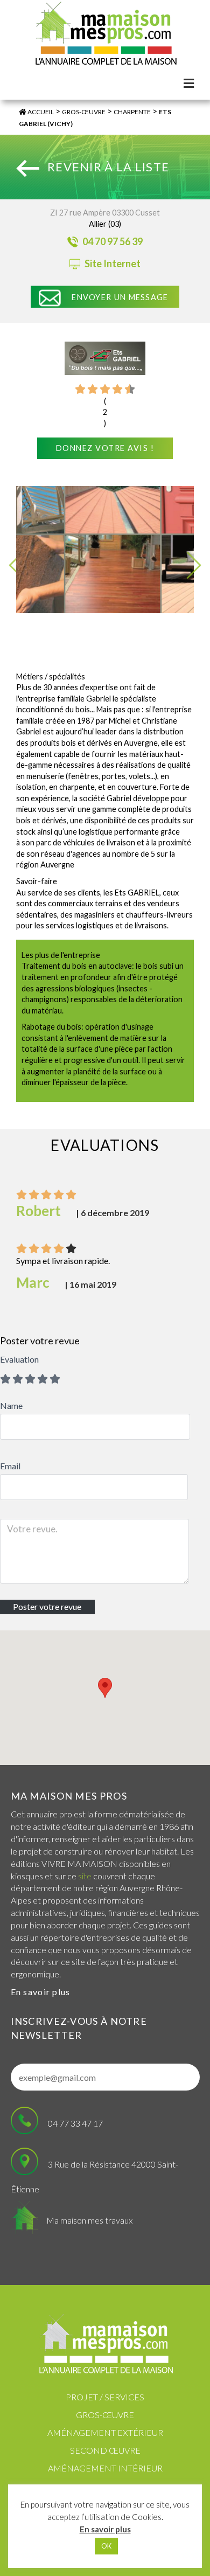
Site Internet (112, 263)
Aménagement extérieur (105, 2432)
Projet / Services (105, 2397)
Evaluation (19, 1359)
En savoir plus (41, 1992)
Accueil (40, 112)
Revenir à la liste (108, 167)
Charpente (132, 112)
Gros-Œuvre (84, 112)
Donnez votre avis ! (105, 448)
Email (10, 1466)
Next (194, 565)
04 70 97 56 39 (112, 241)
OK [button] (106, 2546)
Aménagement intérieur (105, 2468)
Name (11, 1405)
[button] (105, 1688)
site (85, 1876)
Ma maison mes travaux (89, 2220)
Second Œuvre (105, 2450)
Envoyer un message (120, 297)
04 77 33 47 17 (75, 2123)
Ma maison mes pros (69, 1796)
